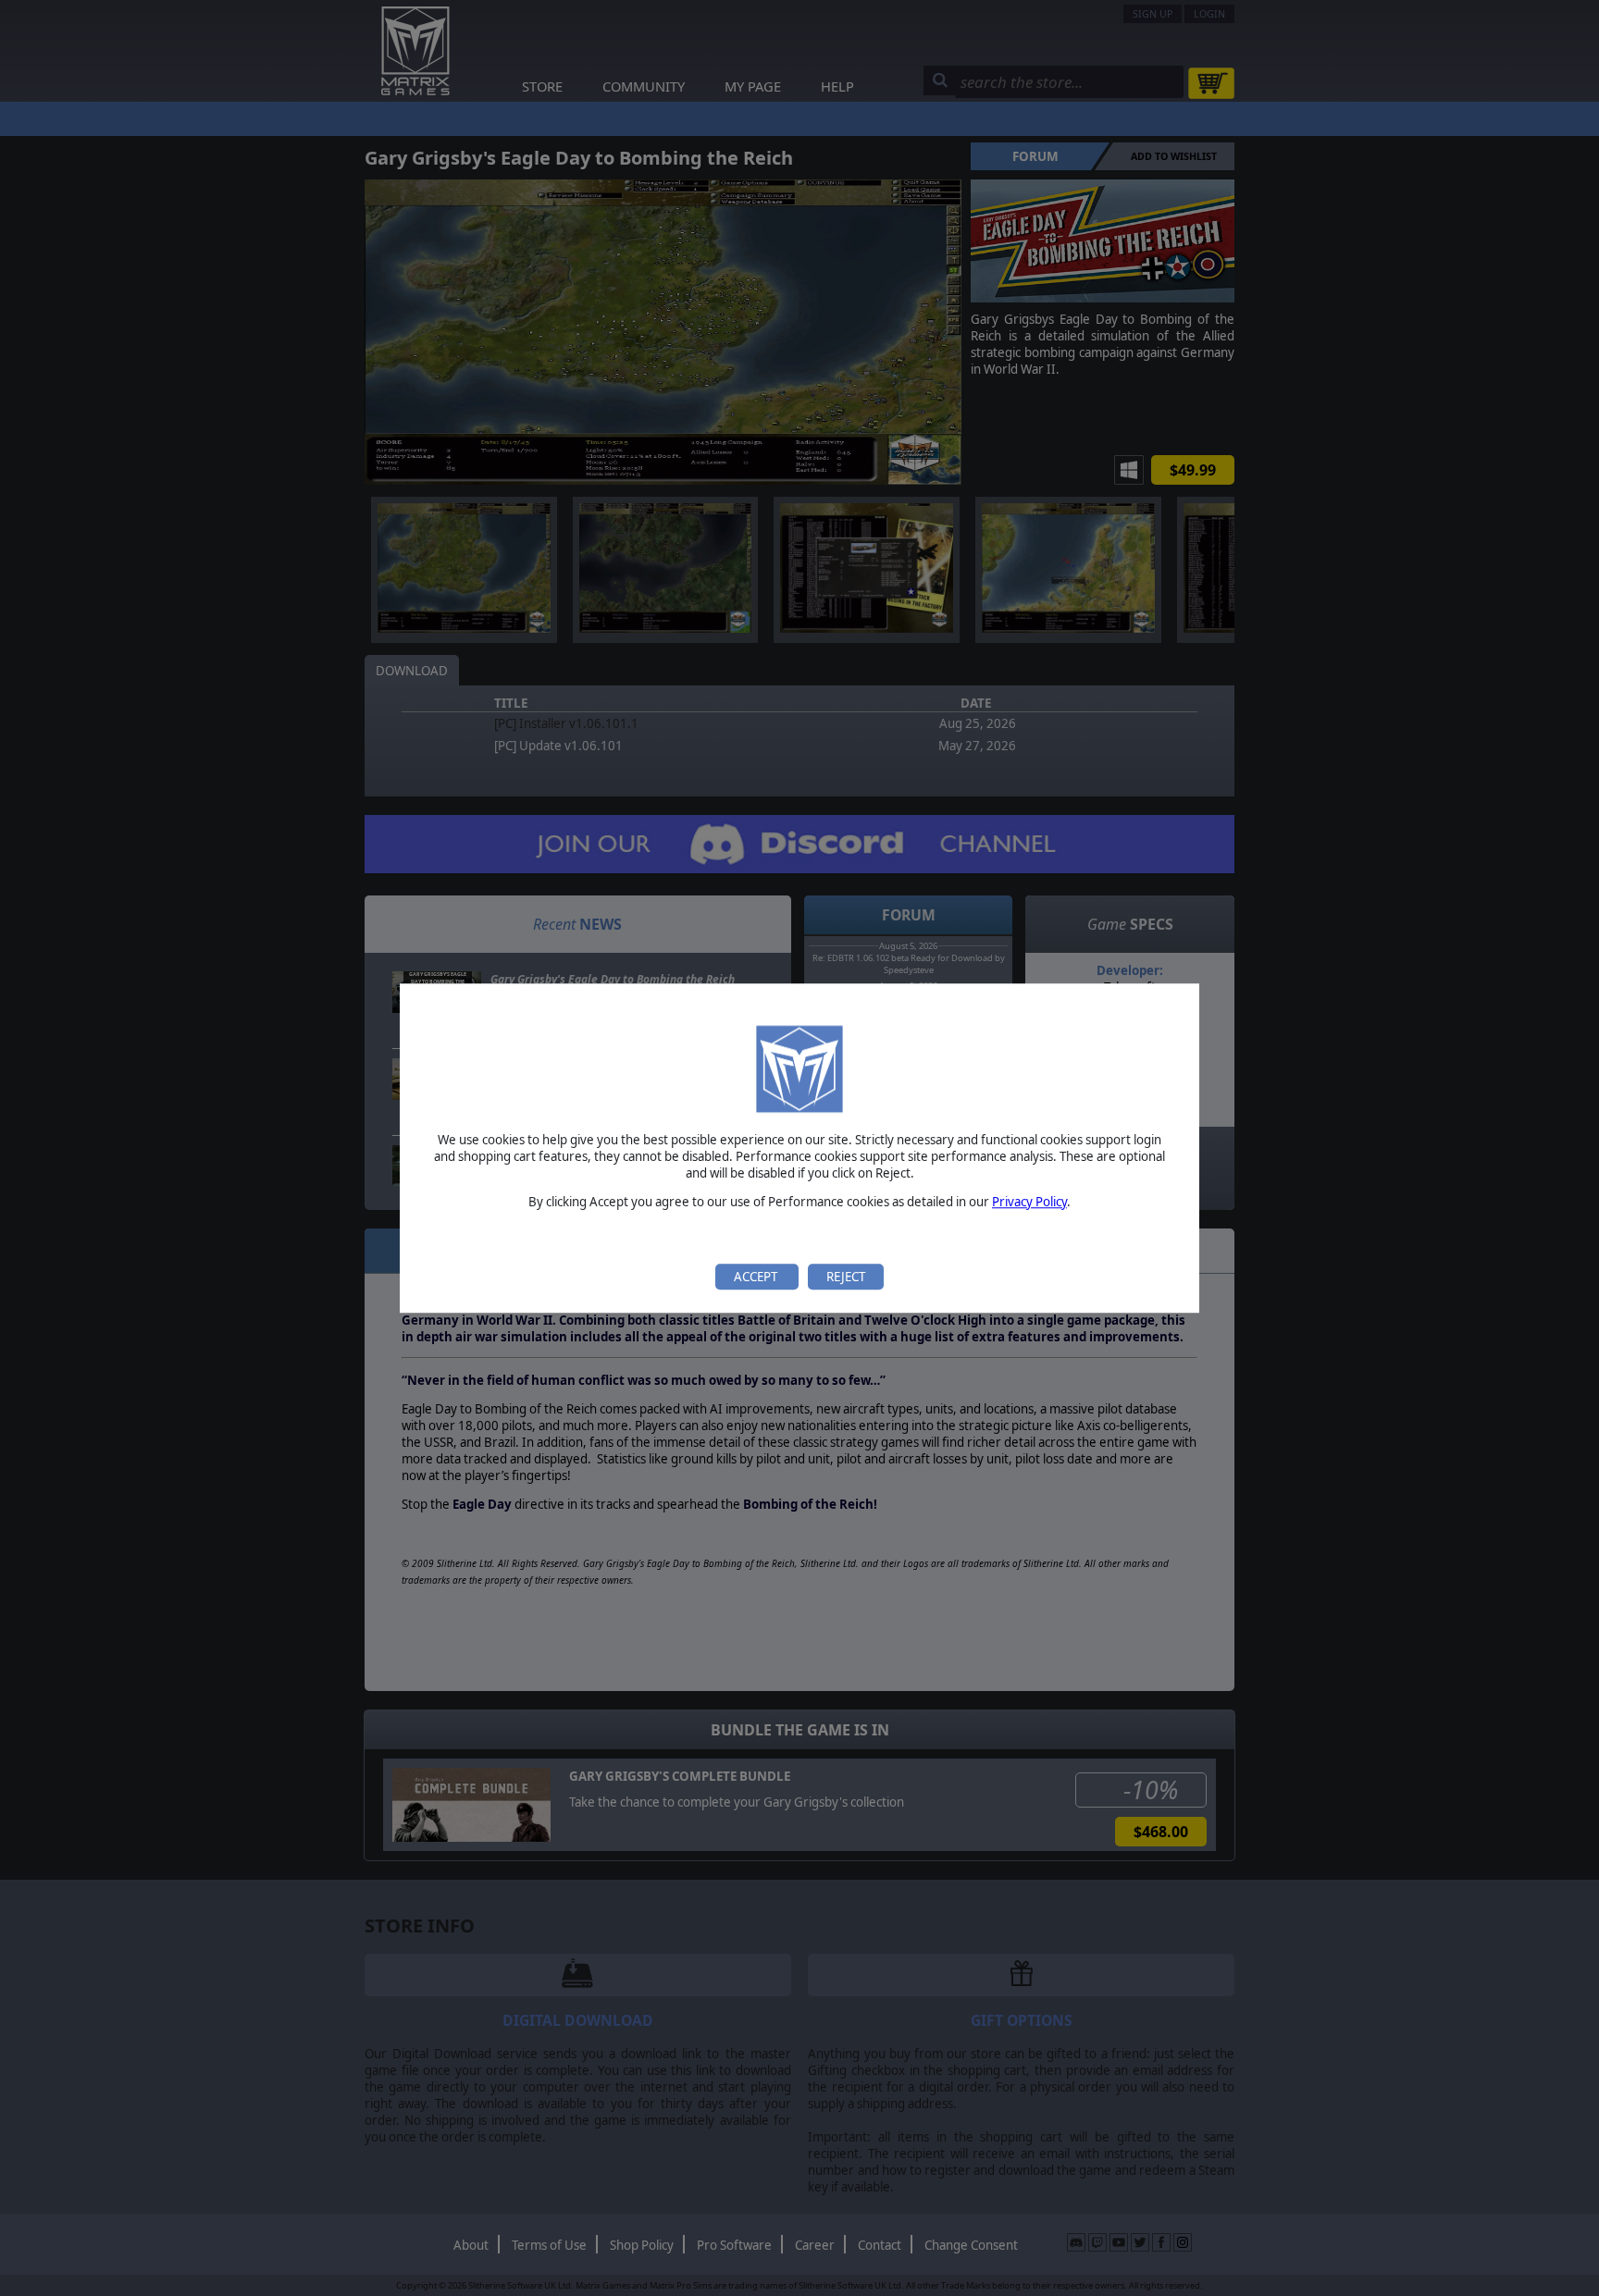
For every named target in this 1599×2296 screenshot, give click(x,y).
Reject (846, 1277)
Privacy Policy (1029, 1202)
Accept (757, 1277)
